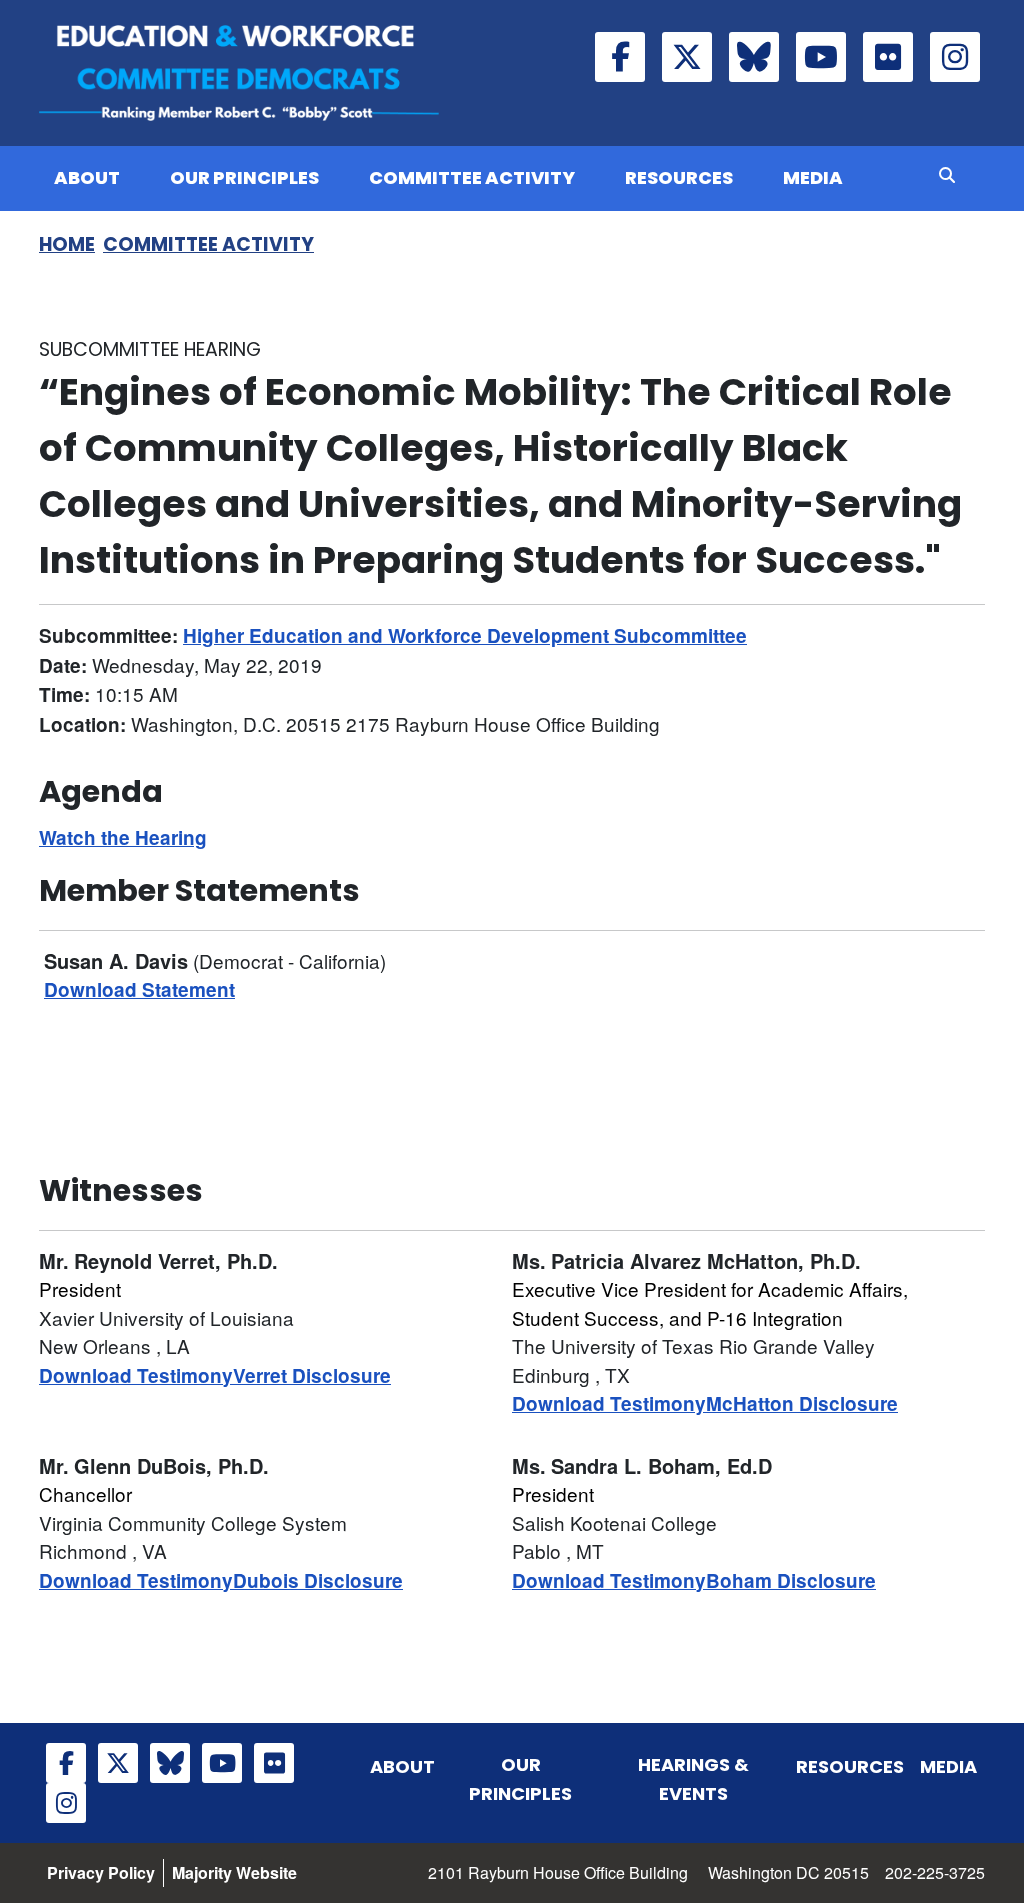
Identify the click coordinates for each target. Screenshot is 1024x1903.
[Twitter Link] (687, 57)
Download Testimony (136, 1375)
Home (67, 244)
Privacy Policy (101, 1872)
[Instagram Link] (955, 57)
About (87, 177)
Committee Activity (472, 177)
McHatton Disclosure (802, 1403)
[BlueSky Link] (754, 57)
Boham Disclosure (791, 1580)
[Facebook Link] (620, 57)
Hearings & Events (693, 1779)
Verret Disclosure (312, 1375)
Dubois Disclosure (318, 1580)
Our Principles (244, 177)
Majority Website (234, 1872)
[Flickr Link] (888, 57)
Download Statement (139, 989)
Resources (679, 177)
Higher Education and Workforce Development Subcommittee (465, 635)
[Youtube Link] (821, 57)
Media (813, 177)
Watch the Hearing (123, 837)
